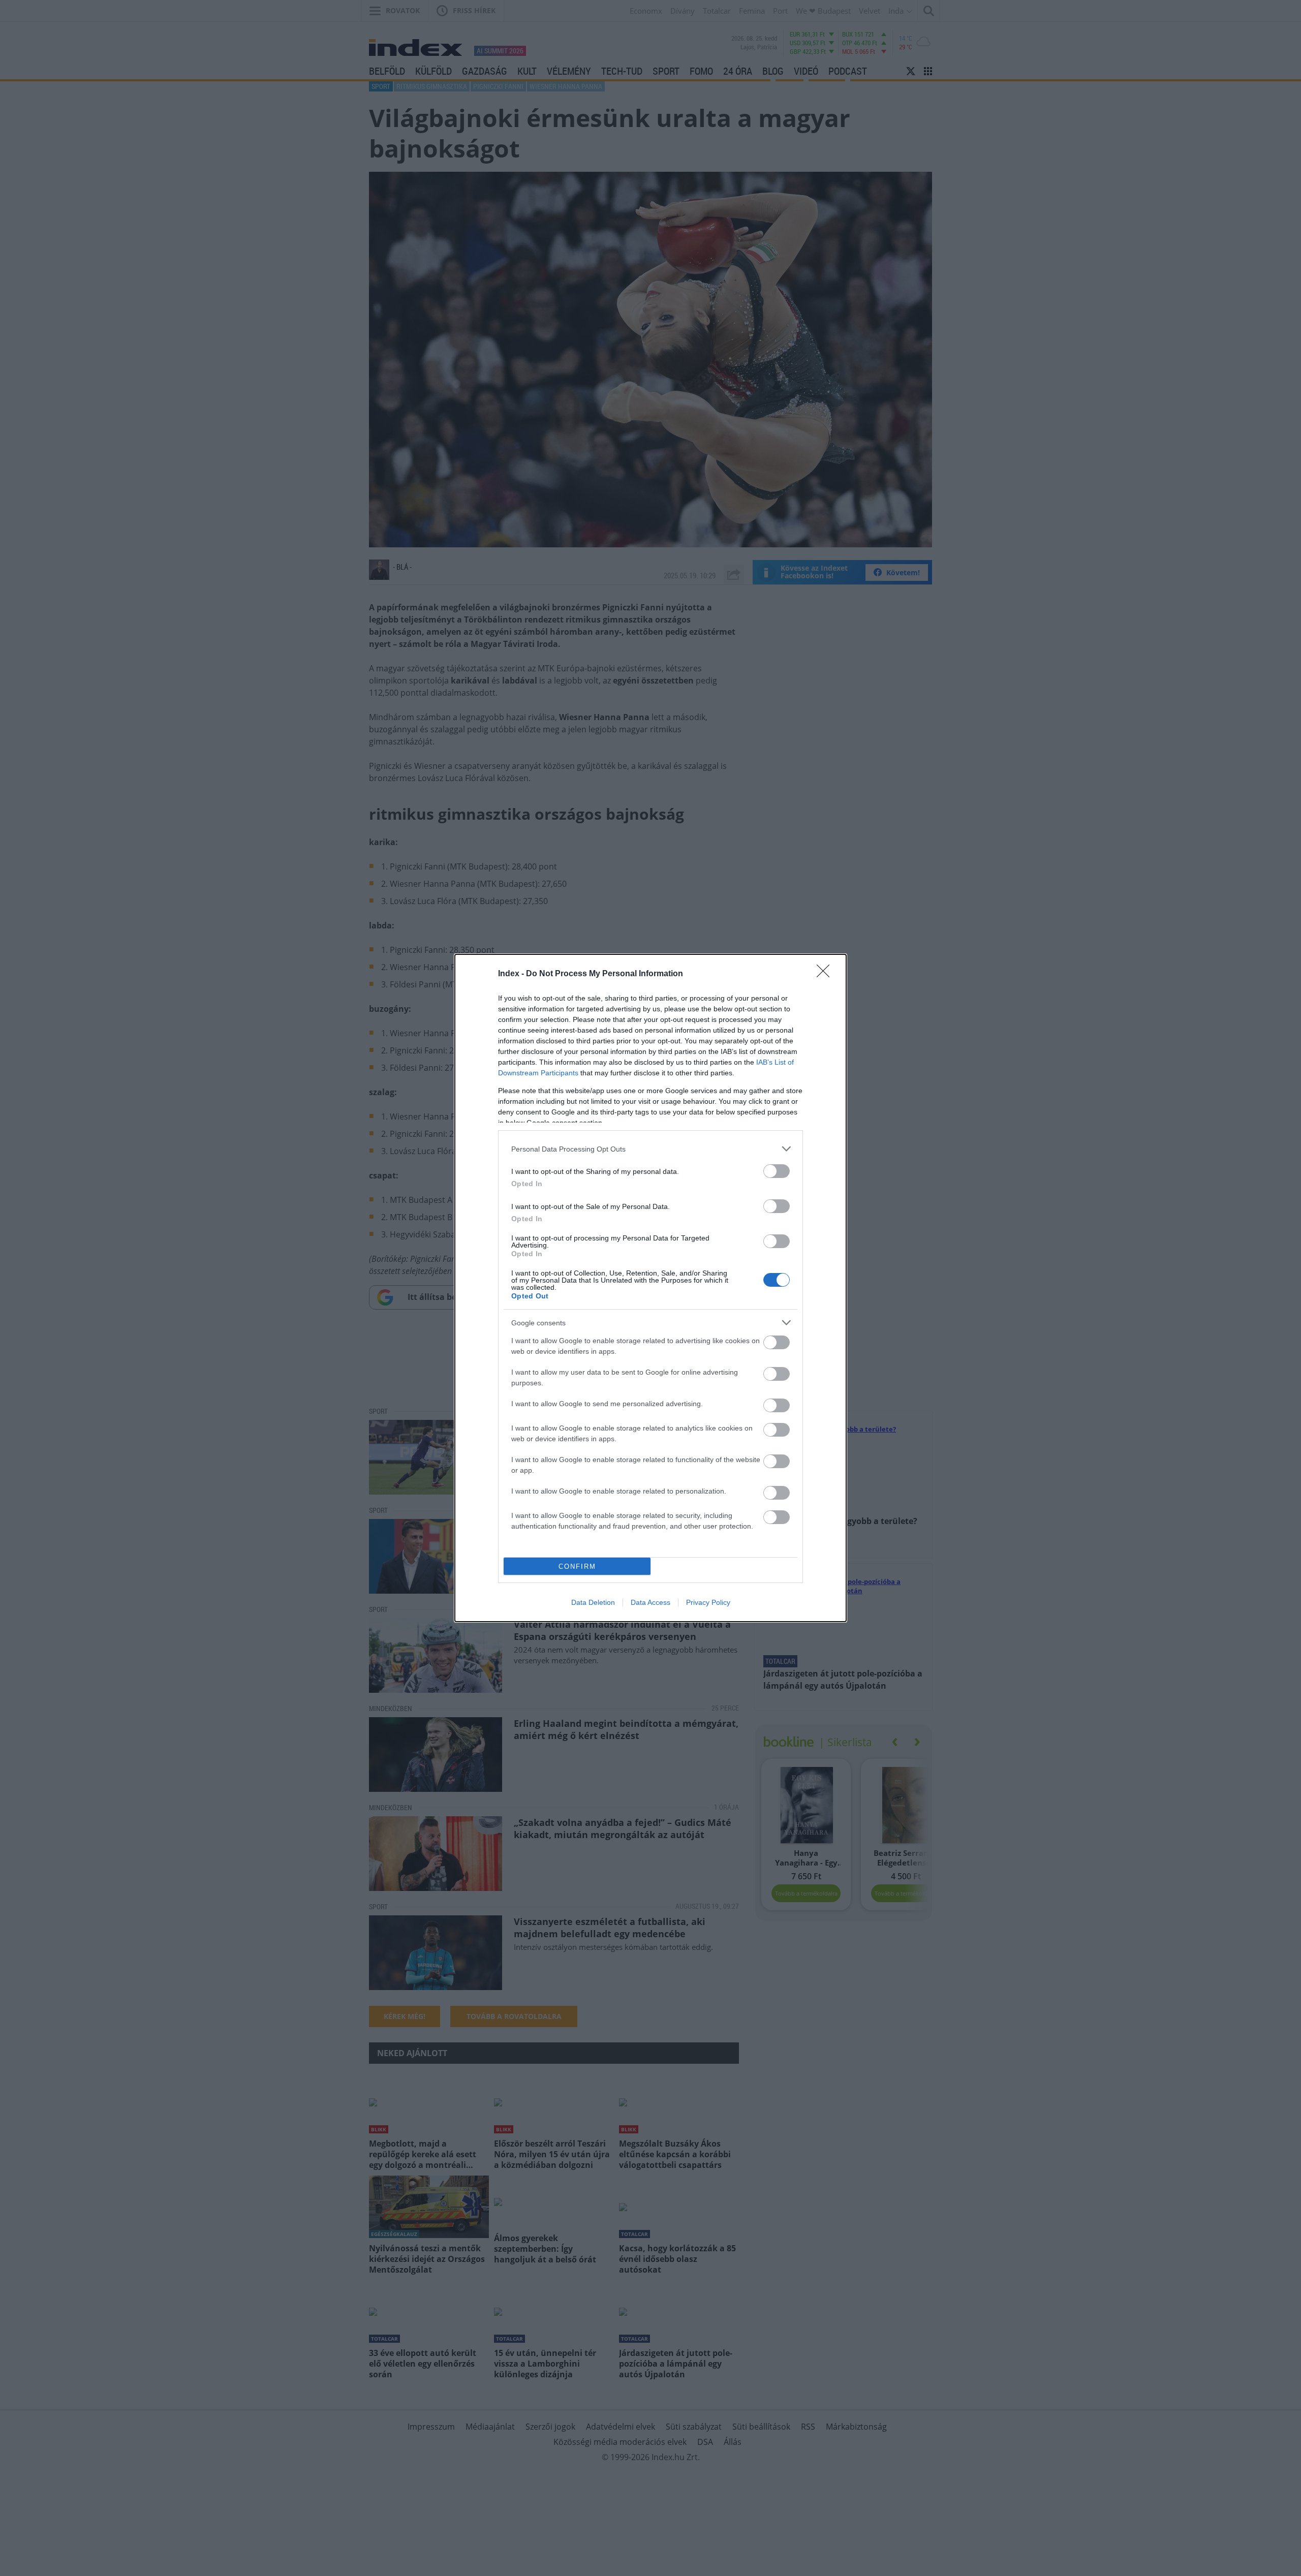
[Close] (826, 974)
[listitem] (650, 1149)
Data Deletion (593, 1602)
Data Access (650, 1602)
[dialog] (650, 1288)
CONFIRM (577, 1566)
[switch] (777, 1171)
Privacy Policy (708, 1602)
